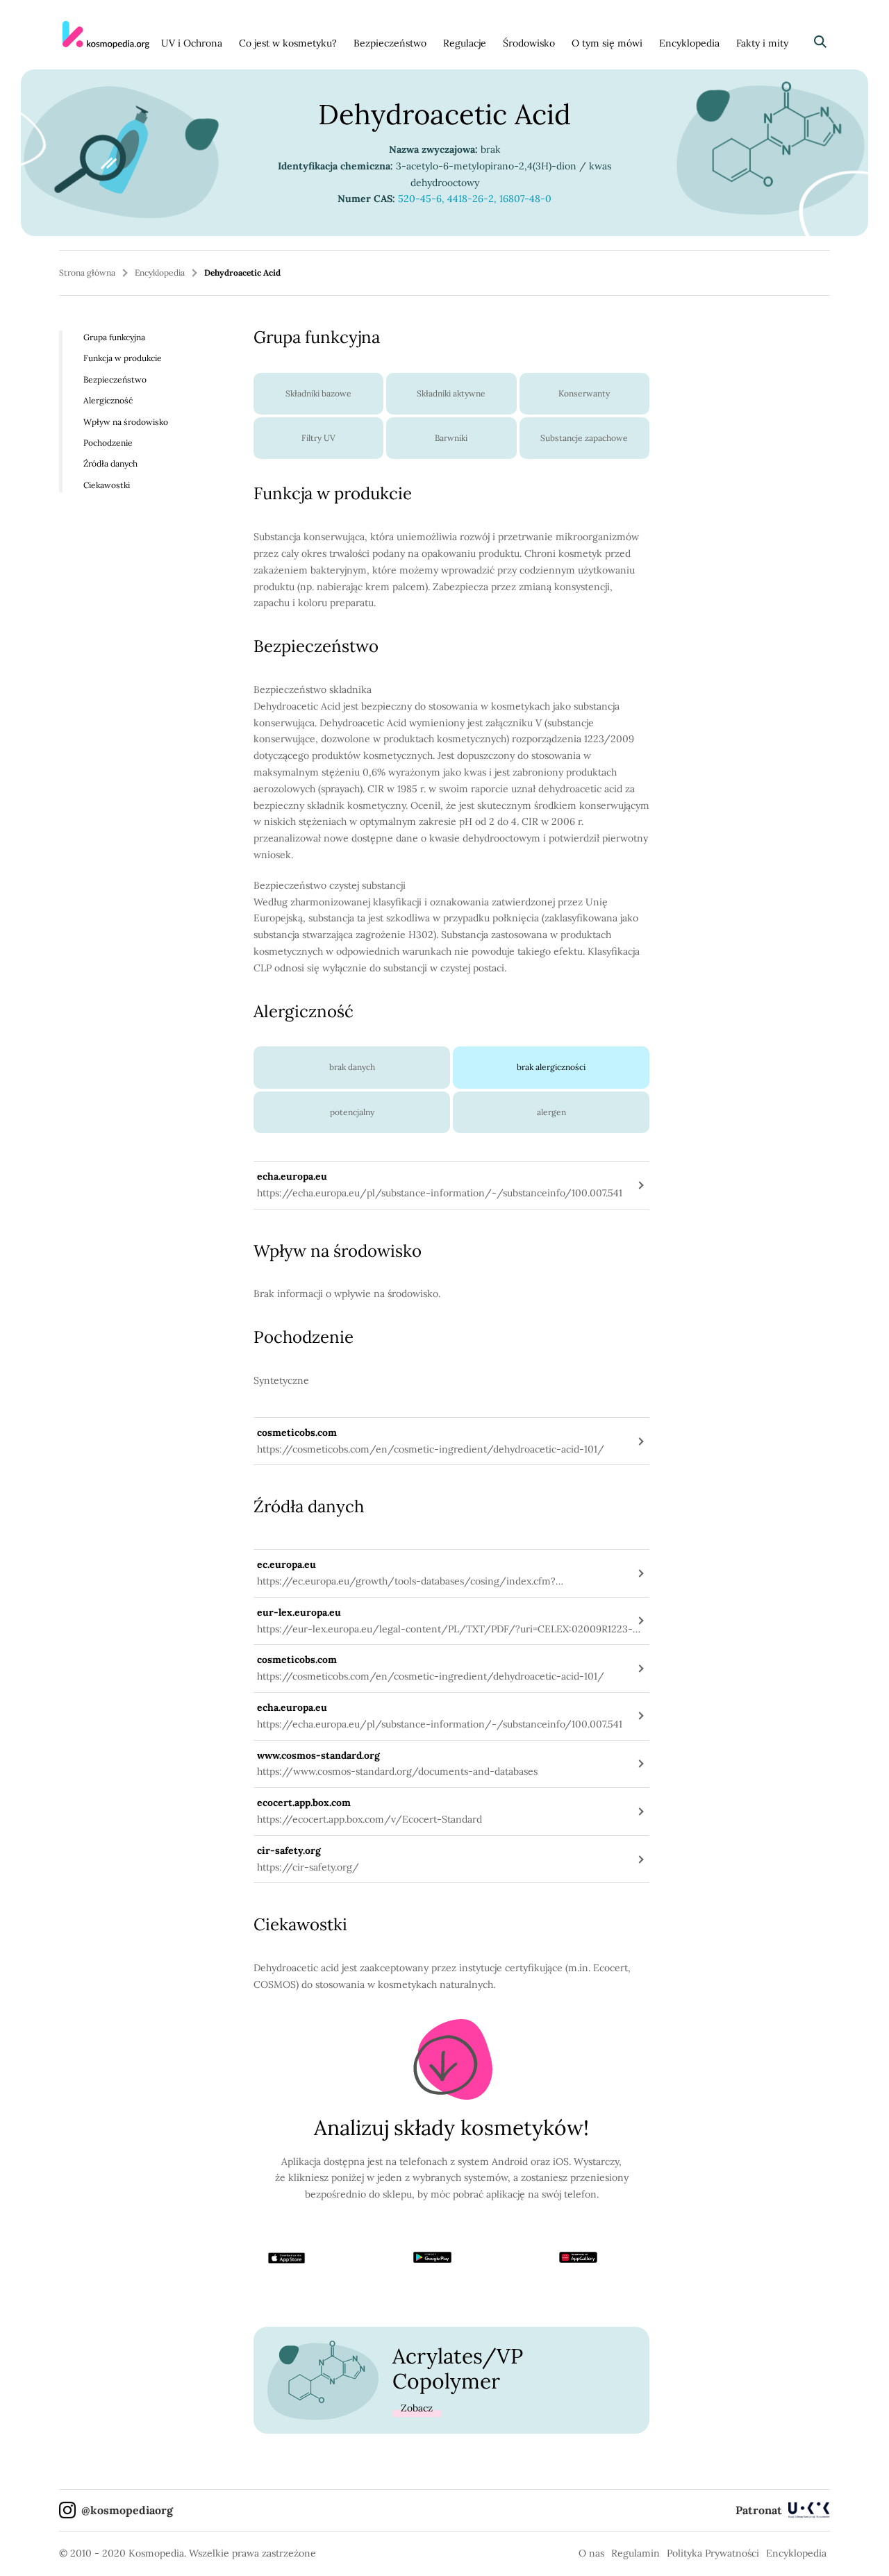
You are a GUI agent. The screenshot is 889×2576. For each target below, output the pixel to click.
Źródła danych (110, 463)
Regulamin (635, 2553)
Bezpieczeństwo (390, 43)
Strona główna (87, 273)
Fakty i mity (762, 43)
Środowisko (529, 43)
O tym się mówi (607, 43)
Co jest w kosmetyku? (288, 43)
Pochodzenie (108, 443)
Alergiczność (108, 400)
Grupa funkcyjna (114, 337)
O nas (591, 2553)
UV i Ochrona (192, 43)
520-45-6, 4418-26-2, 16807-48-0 (475, 199)
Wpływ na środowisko (126, 421)
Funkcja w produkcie (123, 358)
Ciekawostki (107, 485)
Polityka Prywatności (713, 2553)
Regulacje (465, 43)
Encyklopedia (689, 43)
